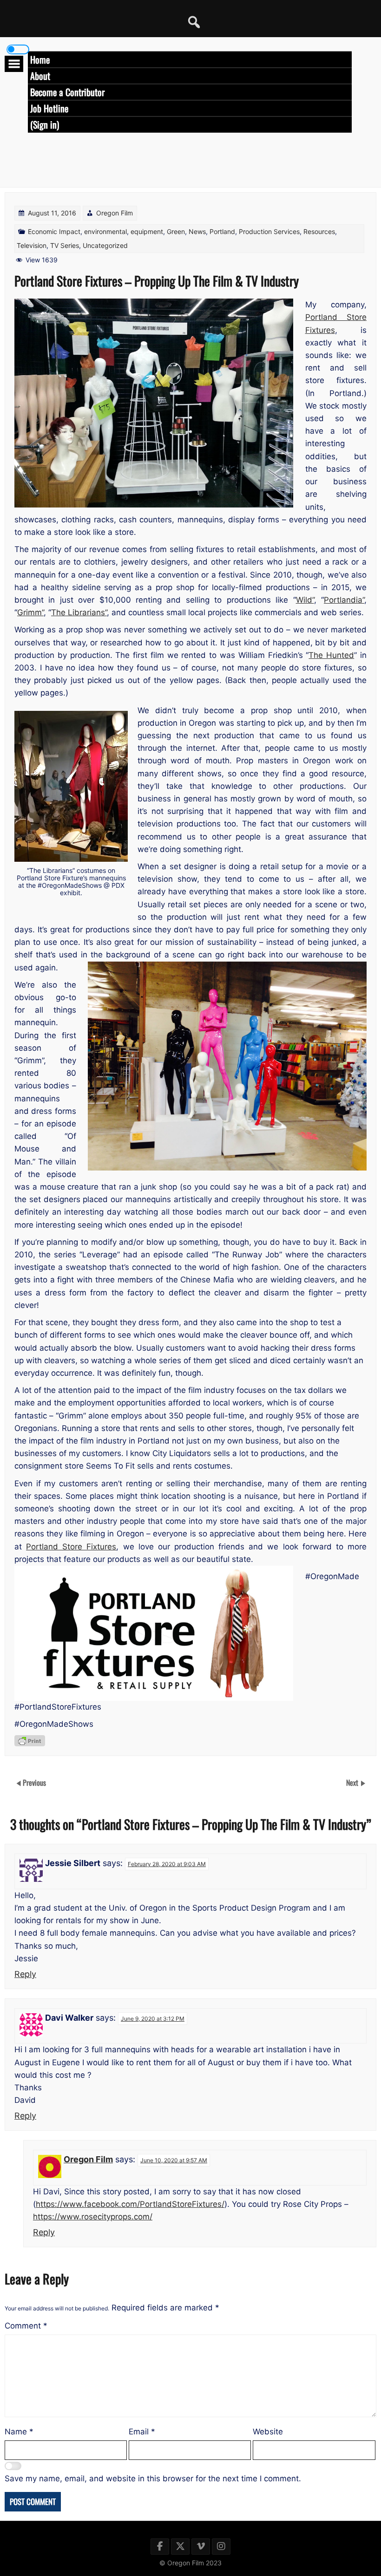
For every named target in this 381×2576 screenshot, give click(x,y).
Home (40, 59)
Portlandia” (344, 600)
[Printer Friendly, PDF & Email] (30, 1741)
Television (32, 245)
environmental (105, 231)
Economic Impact (54, 231)
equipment (147, 231)
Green (176, 231)
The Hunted (331, 655)
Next (353, 1782)
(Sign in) (45, 124)
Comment (26, 2326)
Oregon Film (115, 213)
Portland (222, 231)
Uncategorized (105, 245)
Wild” (305, 600)
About (40, 76)
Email (142, 2432)
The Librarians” (79, 612)
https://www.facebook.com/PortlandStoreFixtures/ (130, 2204)
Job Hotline (49, 108)
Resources (319, 231)
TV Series (65, 245)
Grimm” (30, 612)
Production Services (269, 231)
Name (19, 2432)
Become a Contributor (67, 92)
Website (268, 2432)
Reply (25, 1974)
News (197, 231)
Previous (34, 1782)
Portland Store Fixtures (71, 1547)
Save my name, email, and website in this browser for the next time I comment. (153, 2478)
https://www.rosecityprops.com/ (93, 2217)
